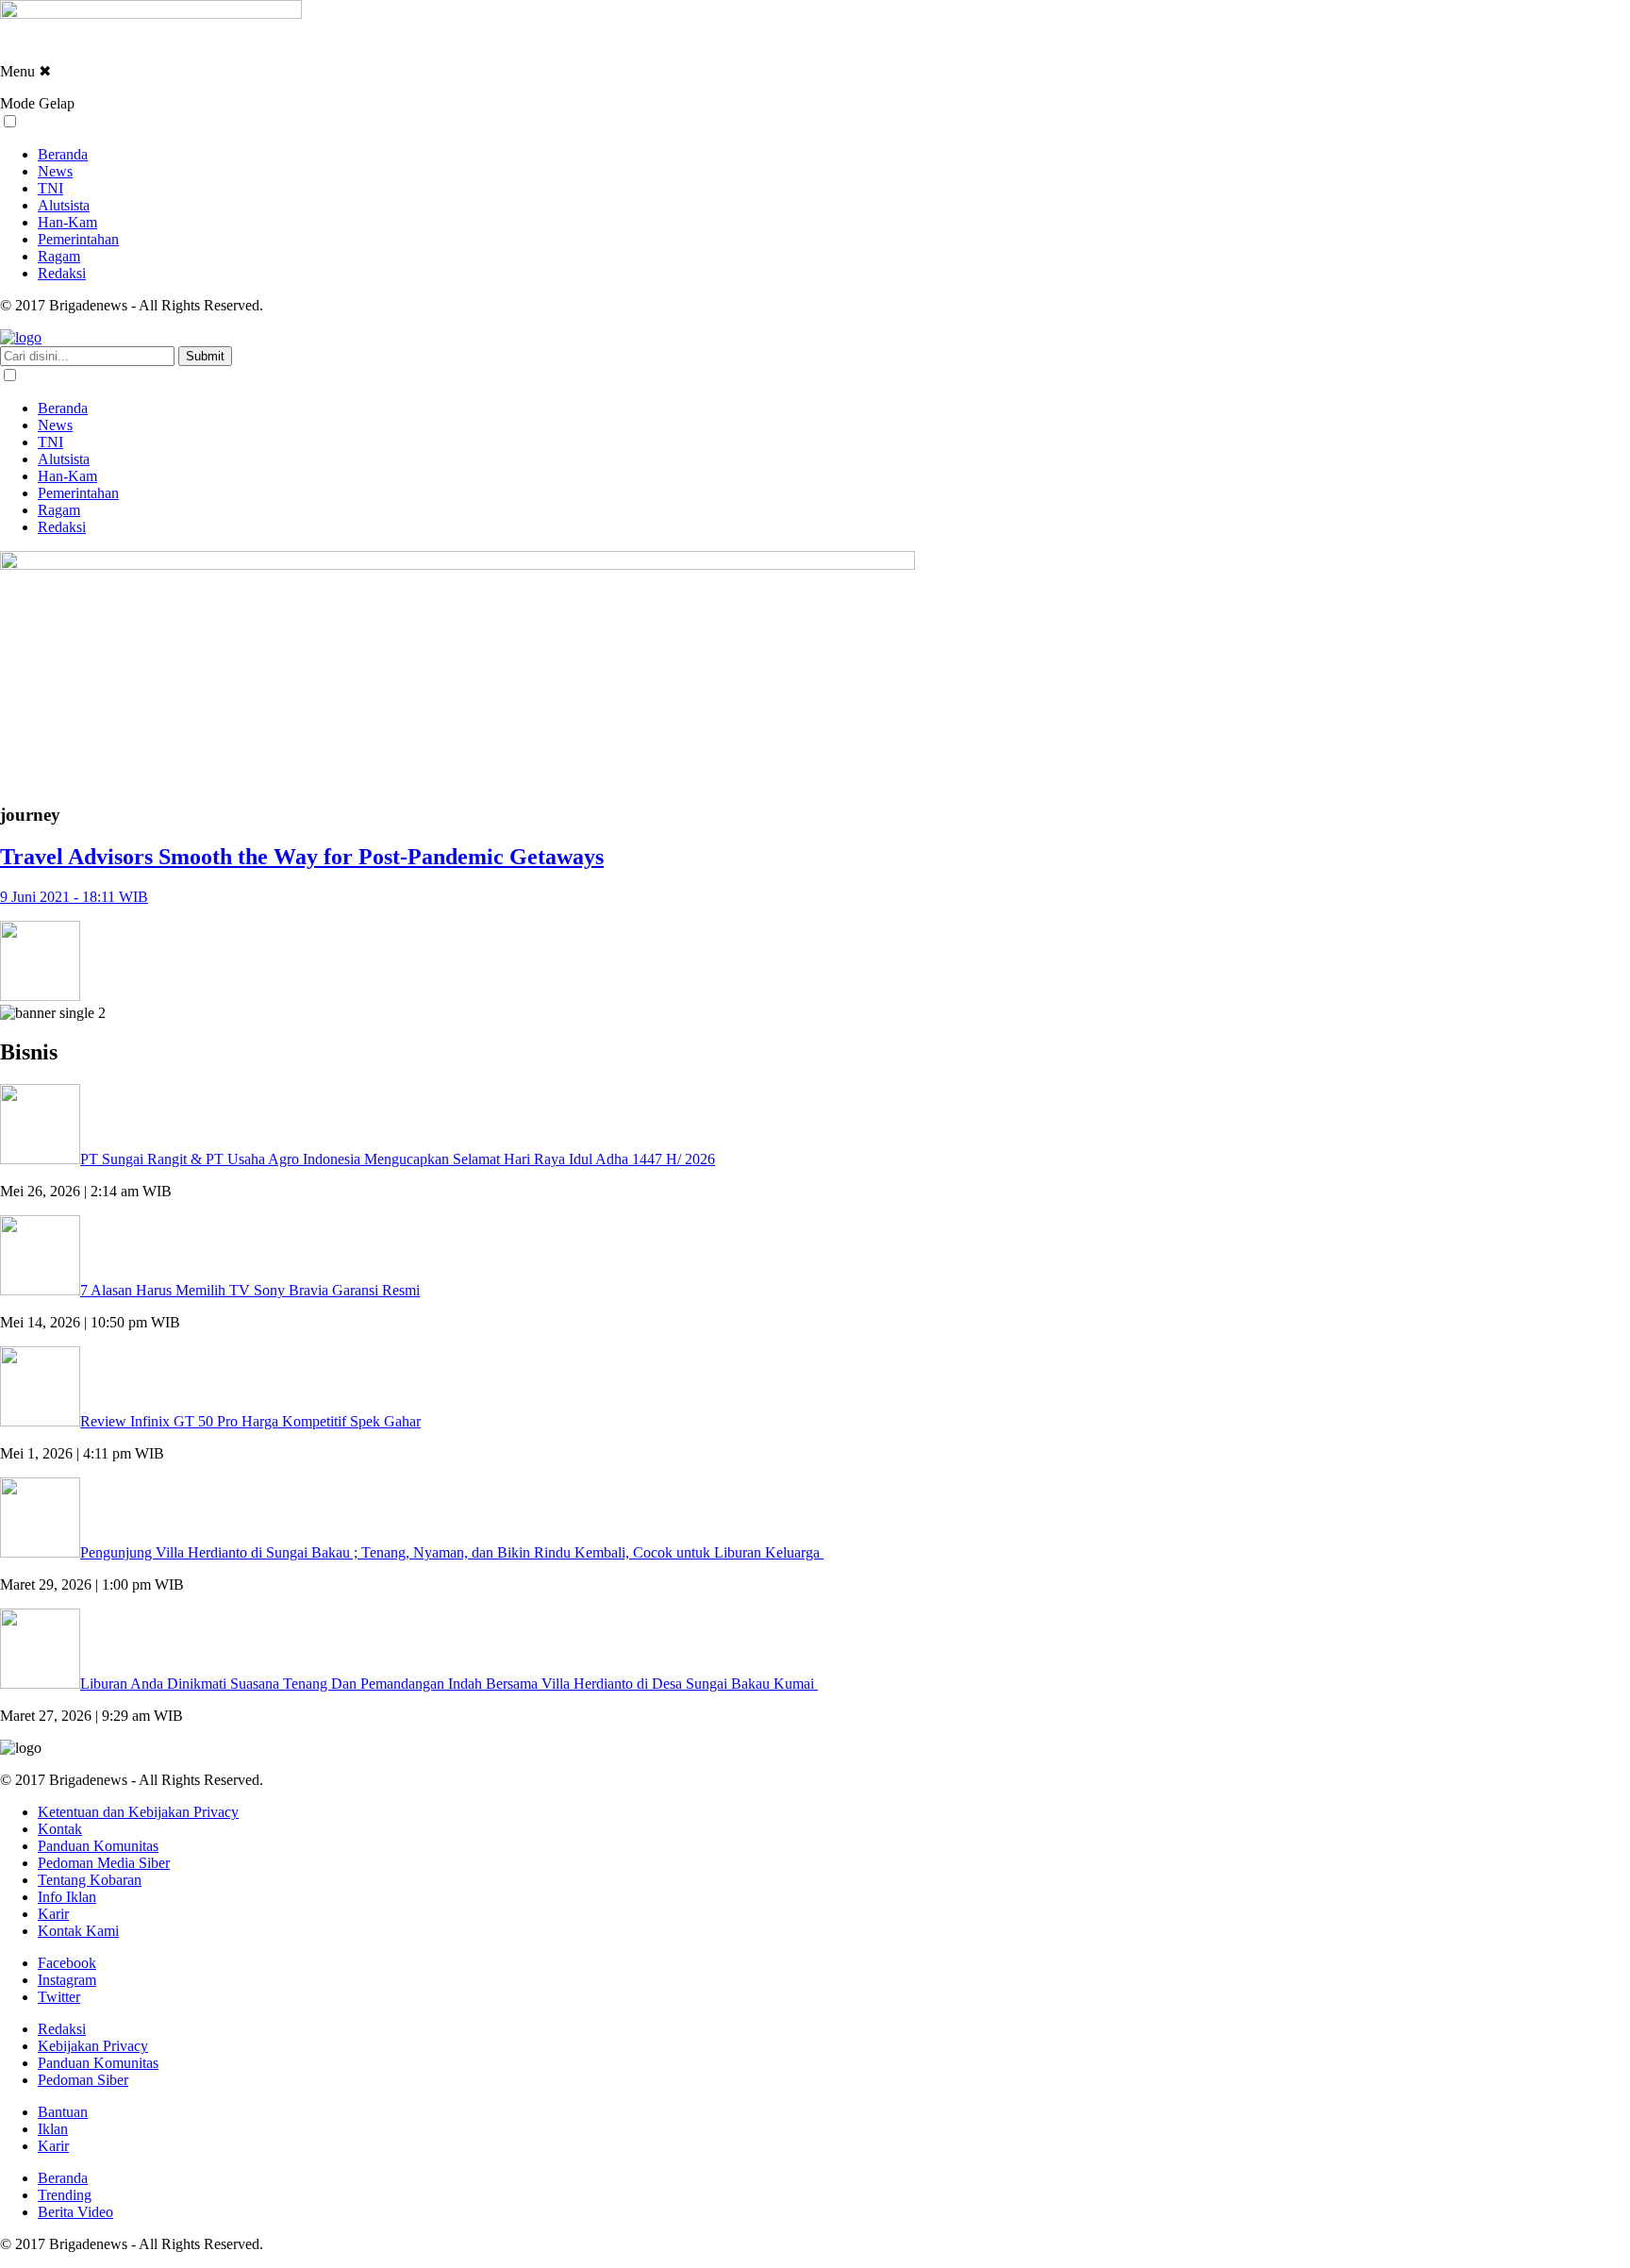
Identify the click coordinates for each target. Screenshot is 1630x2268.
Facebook (67, 1963)
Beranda (63, 154)
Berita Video (75, 2212)
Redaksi (62, 273)
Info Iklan (67, 1897)
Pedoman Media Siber (104, 1863)
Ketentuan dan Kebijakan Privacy (138, 1812)
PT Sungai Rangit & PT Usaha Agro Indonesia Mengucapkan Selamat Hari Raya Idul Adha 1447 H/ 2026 (398, 1159)
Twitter (59, 1997)
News (55, 171)
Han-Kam (67, 222)
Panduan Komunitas (98, 1846)
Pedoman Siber (83, 2080)
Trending (65, 2195)
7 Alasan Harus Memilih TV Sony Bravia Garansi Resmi (250, 1290)
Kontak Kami (78, 1931)
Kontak (60, 1829)
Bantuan (63, 2112)
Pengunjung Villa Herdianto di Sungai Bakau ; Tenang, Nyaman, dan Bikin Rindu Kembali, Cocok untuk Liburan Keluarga (452, 1552)
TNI (50, 188)
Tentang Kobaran (90, 1880)
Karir (53, 1914)
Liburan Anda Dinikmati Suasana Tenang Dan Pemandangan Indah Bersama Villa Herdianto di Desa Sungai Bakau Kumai (449, 1684)
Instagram (67, 1980)
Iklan (53, 2129)
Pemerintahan (78, 239)
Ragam (59, 256)
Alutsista (64, 205)
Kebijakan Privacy (93, 2046)
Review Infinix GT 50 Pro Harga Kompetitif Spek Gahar (250, 1421)
